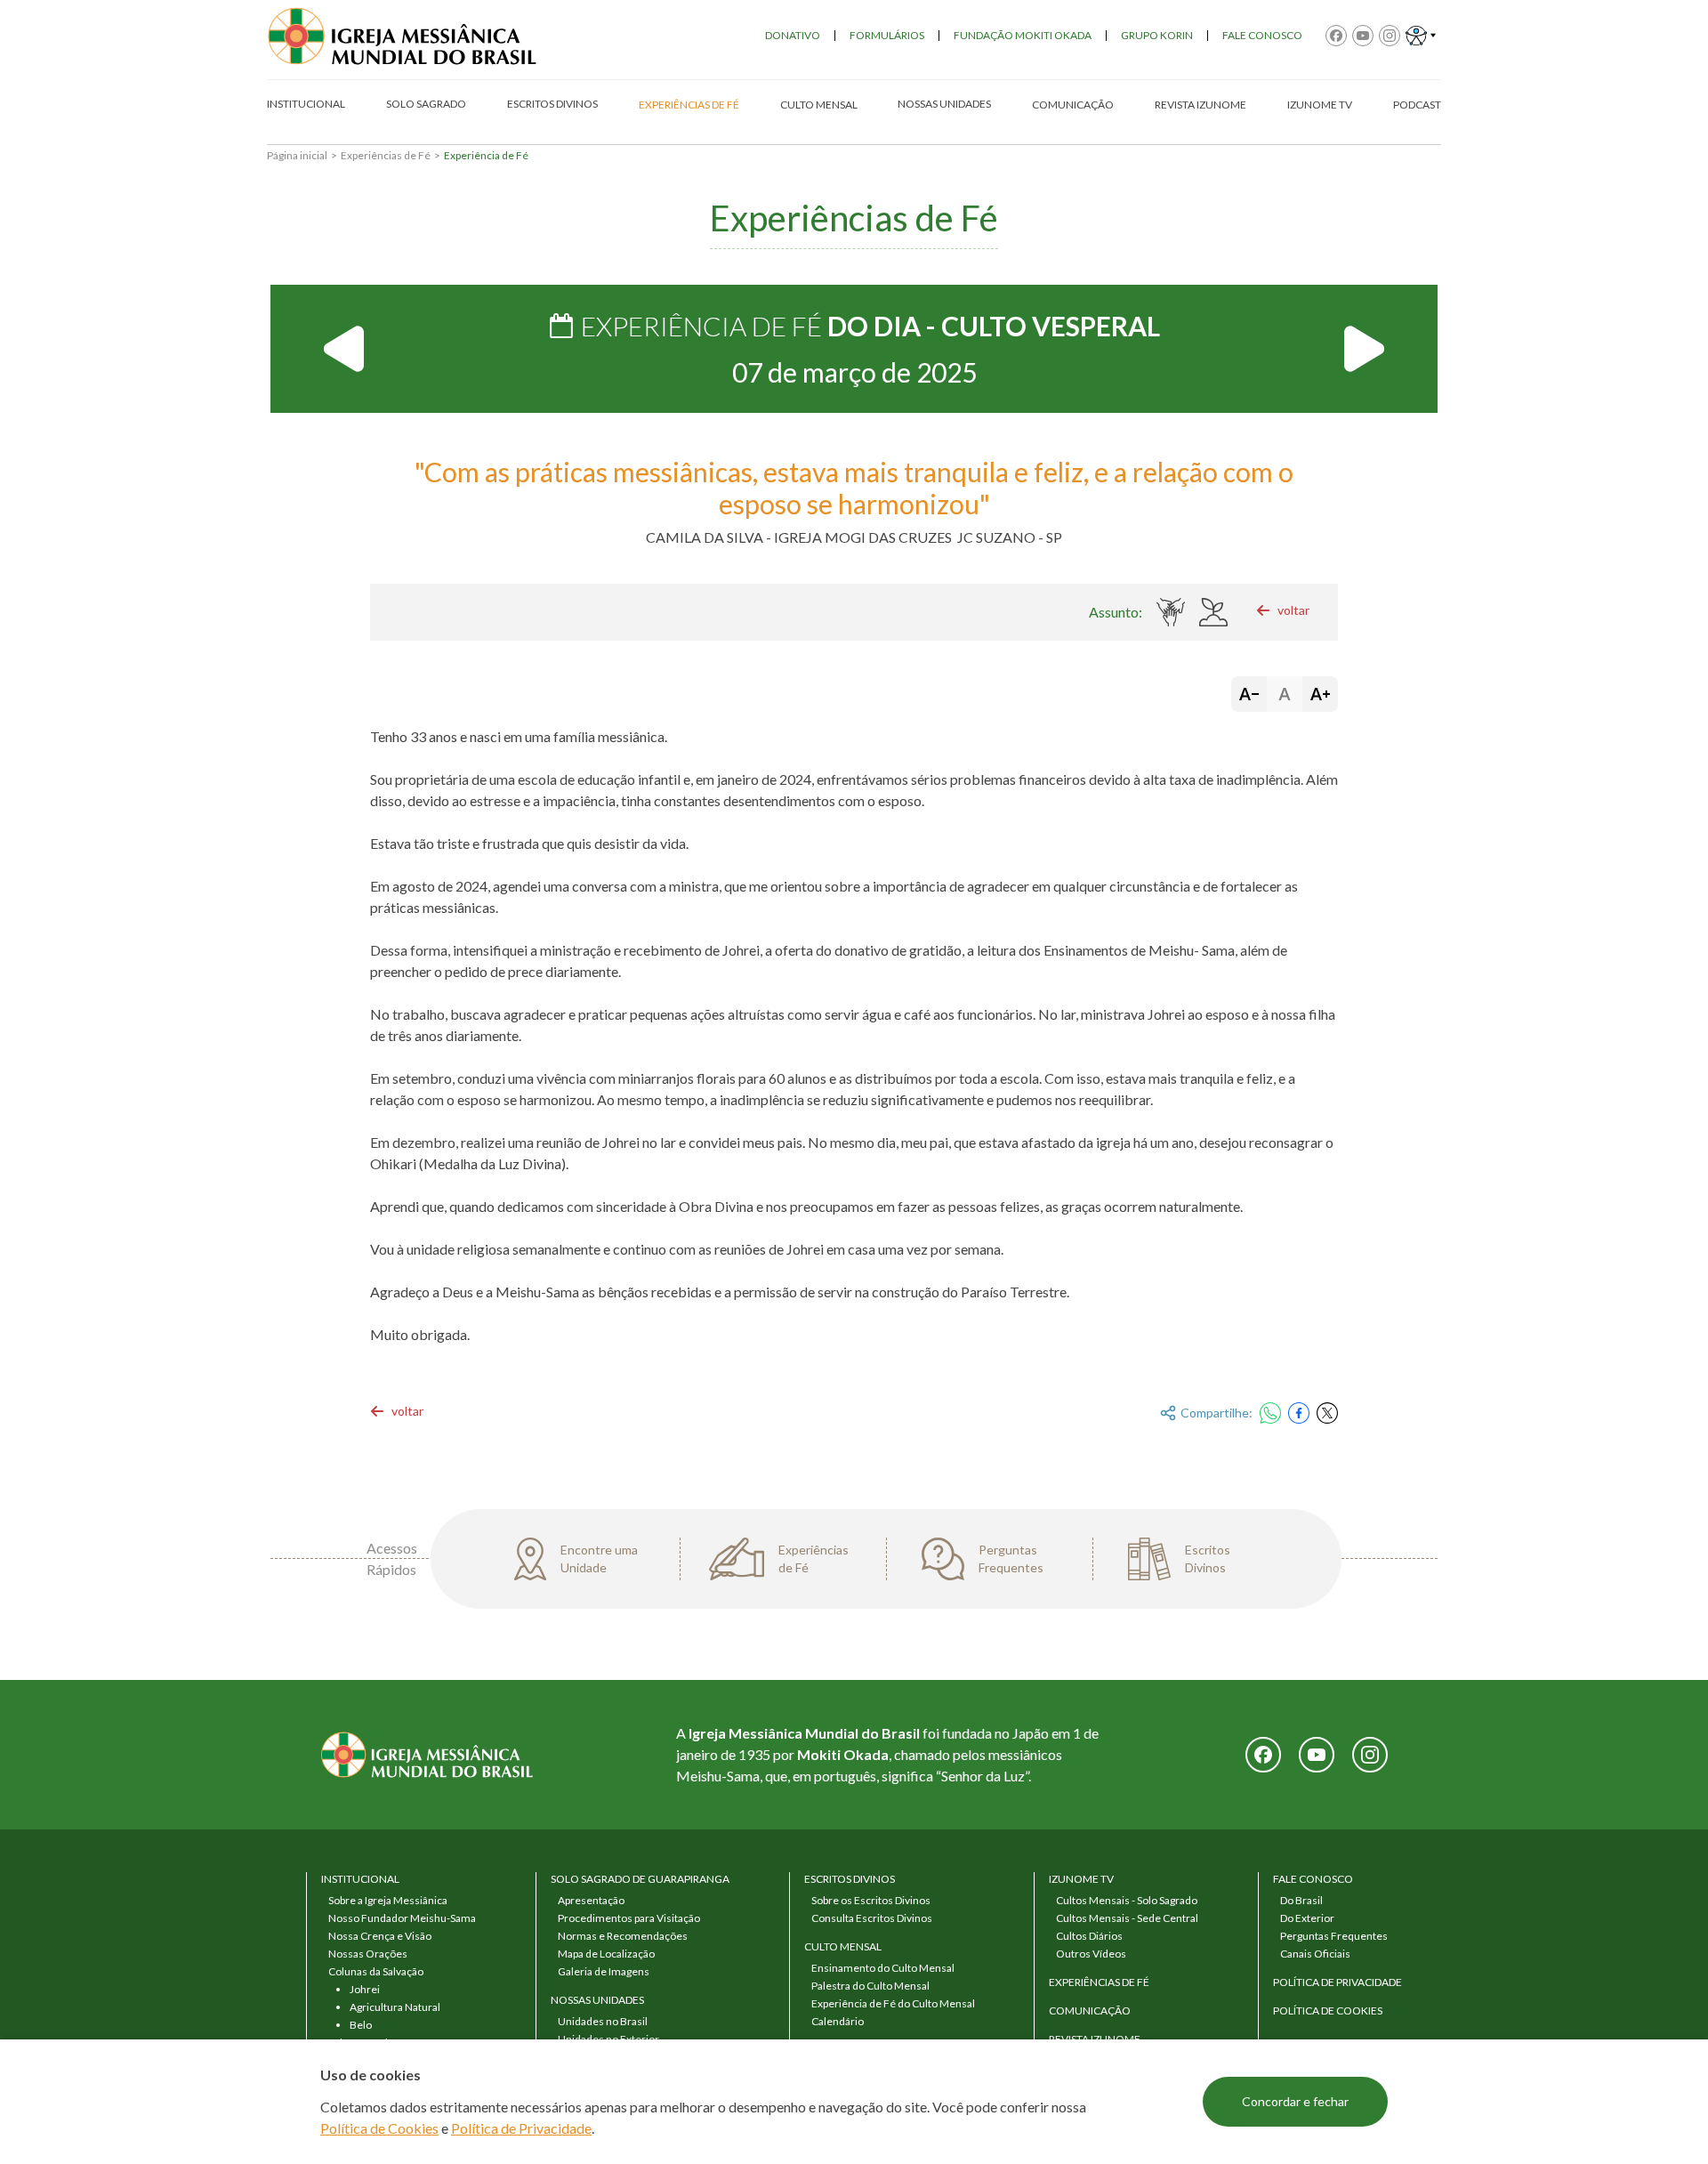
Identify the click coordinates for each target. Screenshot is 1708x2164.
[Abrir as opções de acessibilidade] (1421, 36)
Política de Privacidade (521, 2128)
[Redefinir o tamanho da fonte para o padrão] (1285, 694)
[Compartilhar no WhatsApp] (1270, 1413)
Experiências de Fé (386, 155)
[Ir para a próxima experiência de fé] (1363, 349)
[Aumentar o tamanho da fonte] (1320, 694)
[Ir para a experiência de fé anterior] (345, 349)
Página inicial (297, 155)
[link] (1283, 610)
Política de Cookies (379, 2128)
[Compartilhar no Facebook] (1299, 1413)
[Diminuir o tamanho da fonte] (1249, 694)
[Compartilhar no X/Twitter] (1327, 1413)
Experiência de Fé (486, 155)
